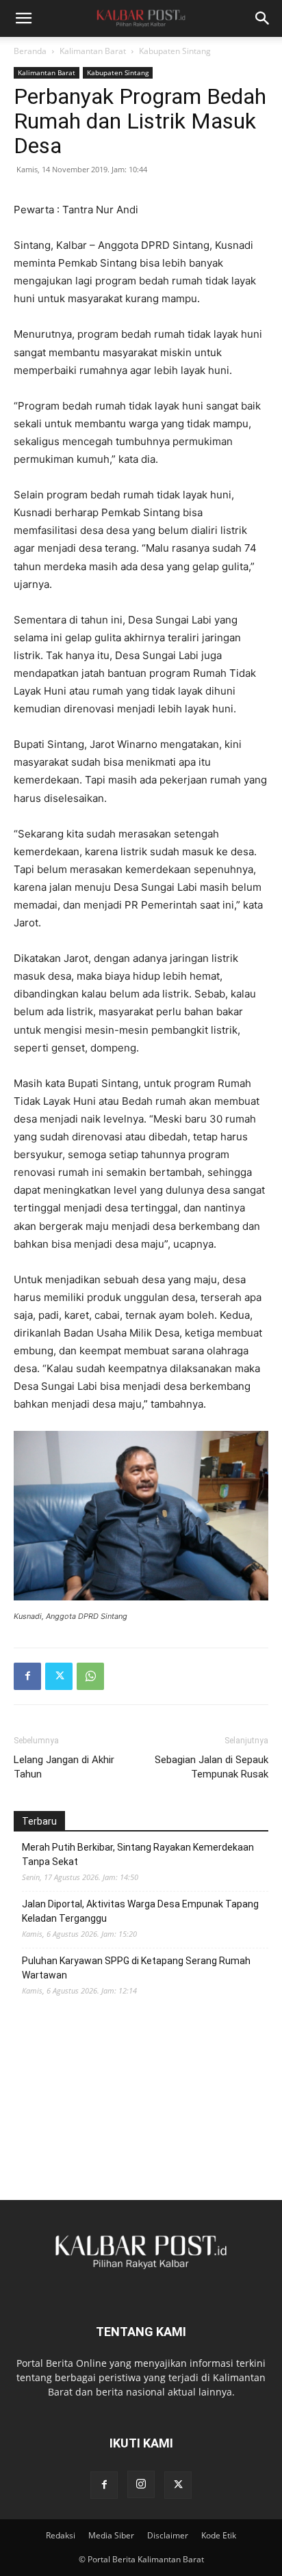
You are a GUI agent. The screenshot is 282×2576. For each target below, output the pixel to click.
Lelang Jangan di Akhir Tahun (64, 1767)
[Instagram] (141, 2484)
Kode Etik (219, 2535)
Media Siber (111, 2535)
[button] (23, 18)
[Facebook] (27, 1676)
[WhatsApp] (90, 1676)
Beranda (30, 51)
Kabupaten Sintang (175, 51)
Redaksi (61, 2535)
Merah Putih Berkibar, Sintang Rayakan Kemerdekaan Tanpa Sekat (138, 1854)
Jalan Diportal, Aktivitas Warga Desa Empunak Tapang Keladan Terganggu (140, 1911)
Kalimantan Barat (93, 51)
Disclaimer (168, 2535)
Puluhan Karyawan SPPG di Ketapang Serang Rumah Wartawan (136, 1968)
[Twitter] (59, 1676)
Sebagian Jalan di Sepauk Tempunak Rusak (211, 1767)
